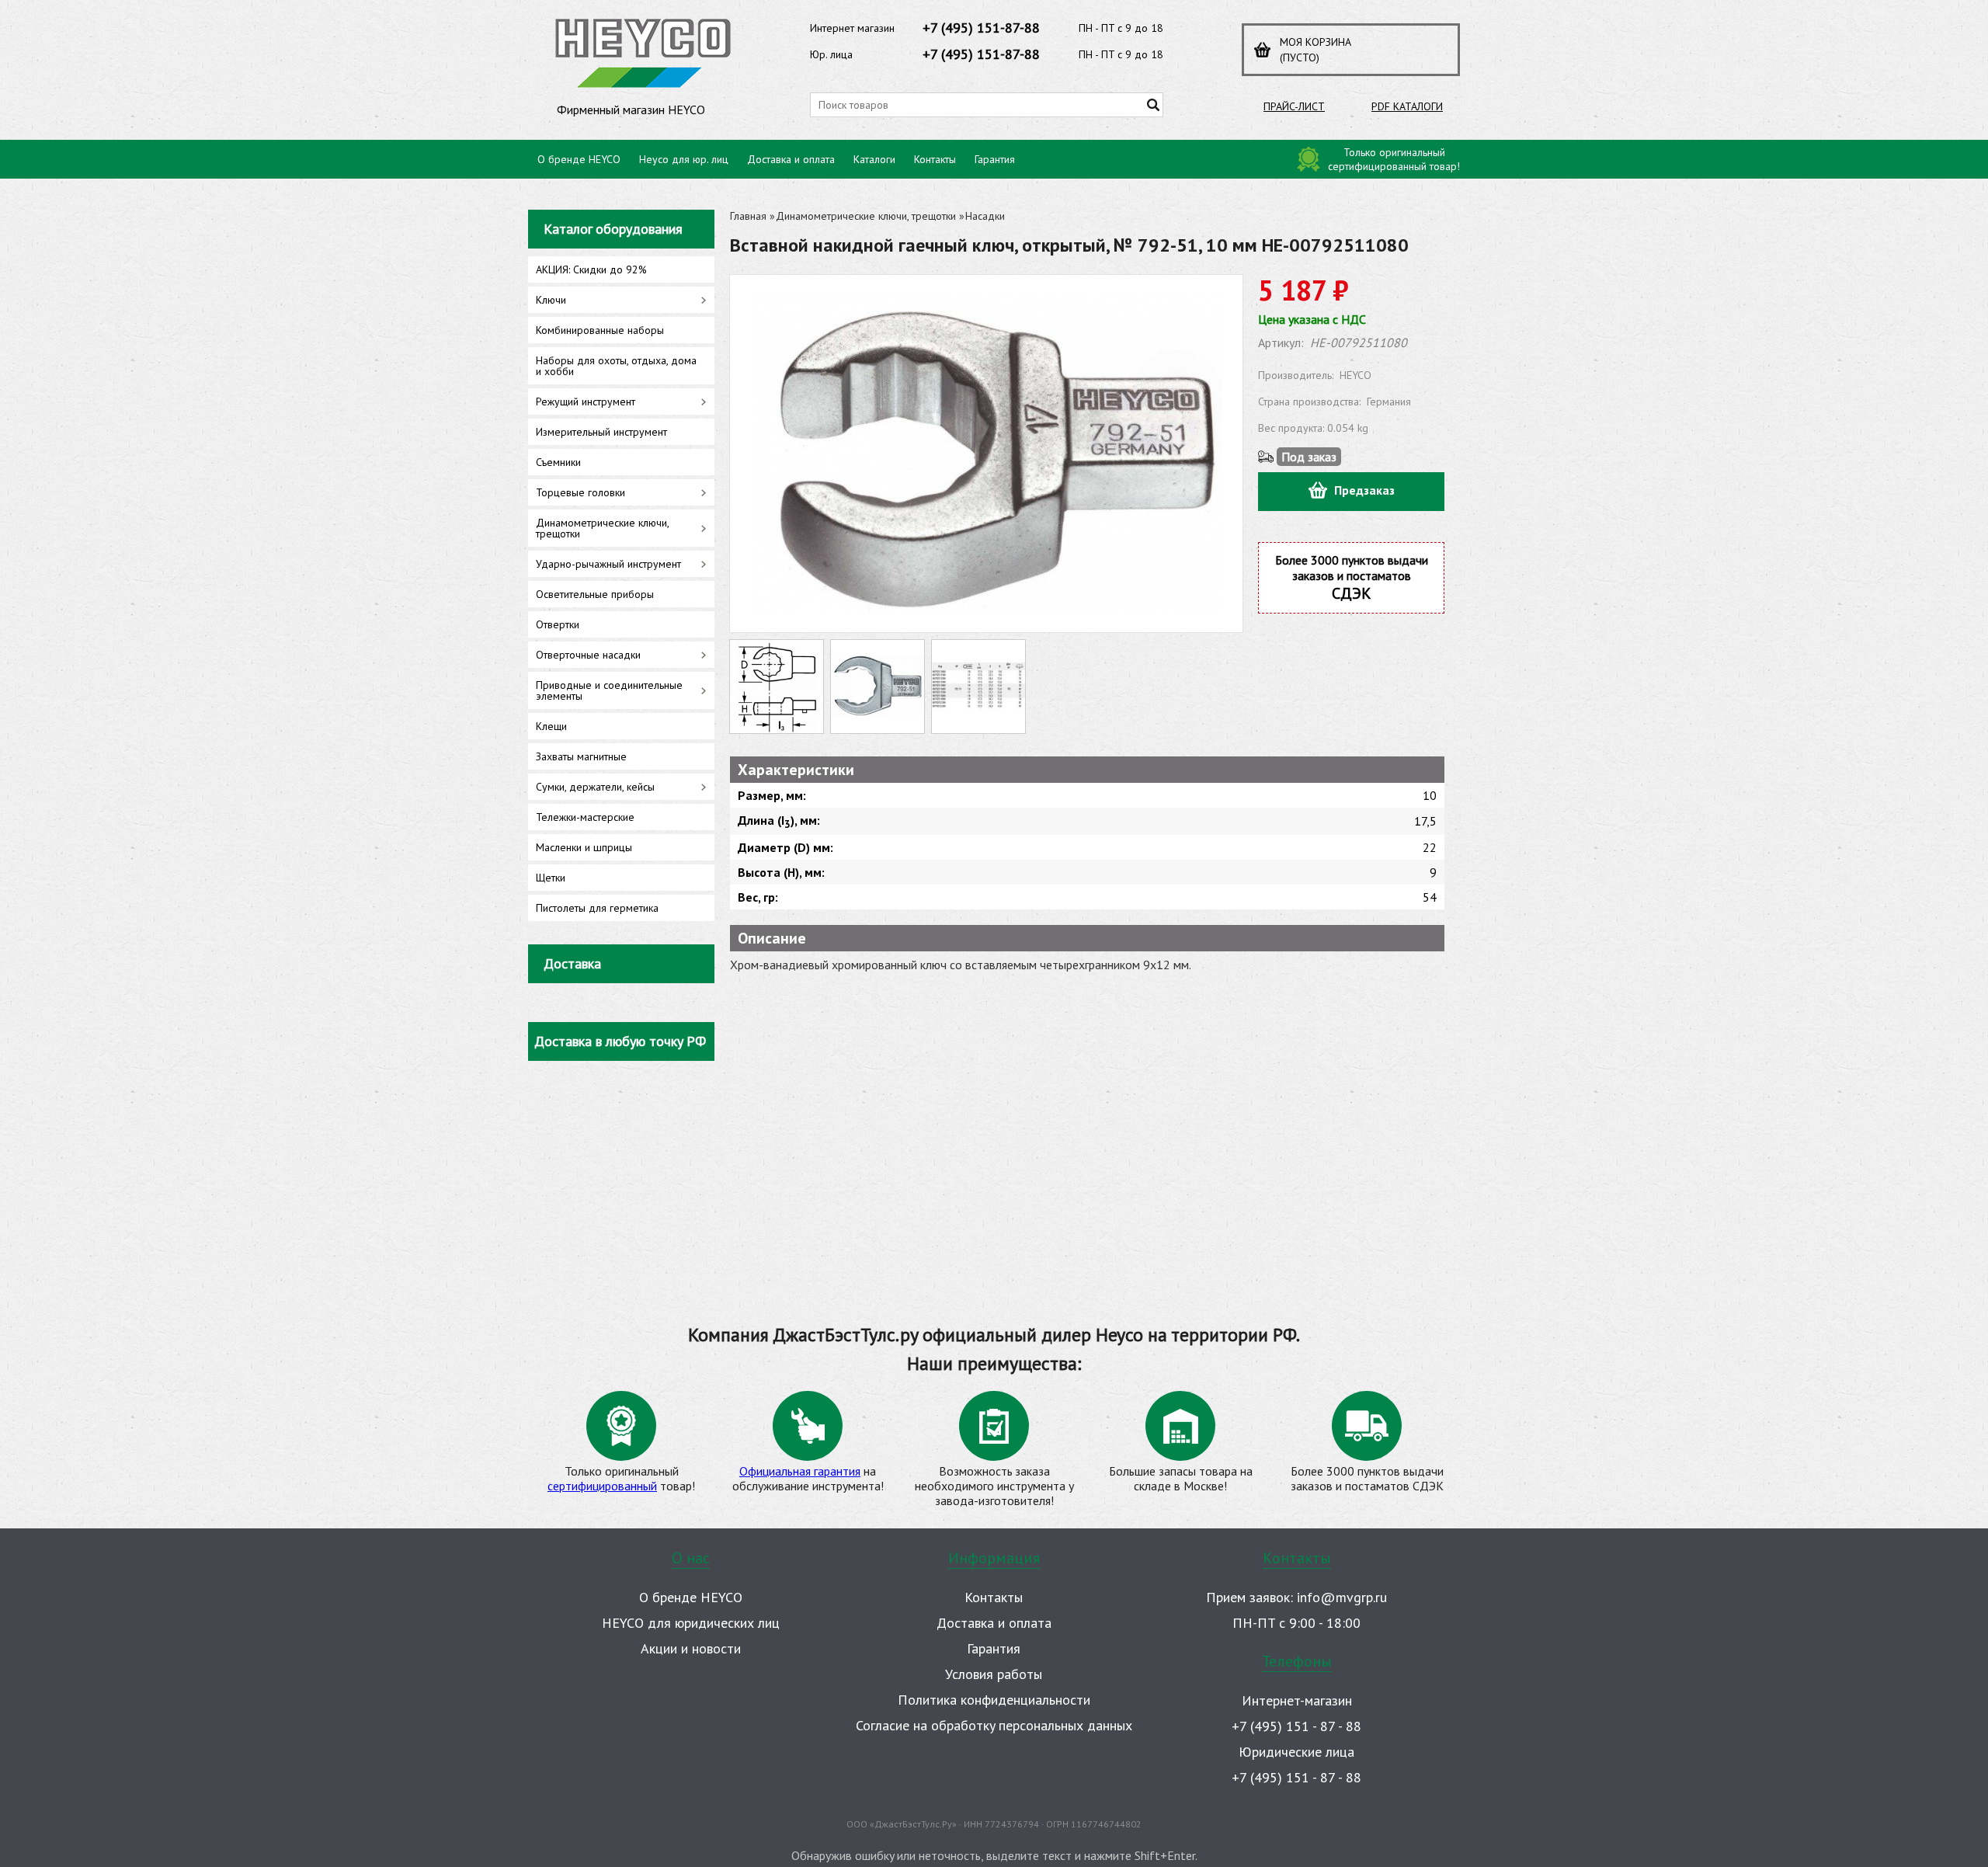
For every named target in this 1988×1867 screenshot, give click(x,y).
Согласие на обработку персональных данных (994, 1725)
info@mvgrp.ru (1342, 1597)
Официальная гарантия (800, 1471)
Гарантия (995, 159)
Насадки (985, 216)
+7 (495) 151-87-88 (981, 28)
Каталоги (874, 159)
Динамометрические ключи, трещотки (866, 216)
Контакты (935, 159)
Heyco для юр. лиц (684, 159)
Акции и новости (691, 1648)
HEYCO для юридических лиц (691, 1623)
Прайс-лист (1294, 106)
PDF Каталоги (1407, 106)
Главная (748, 216)
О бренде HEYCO (579, 159)
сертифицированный (602, 1486)
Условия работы (994, 1674)
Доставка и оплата (791, 159)
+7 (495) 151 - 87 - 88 (1296, 1726)
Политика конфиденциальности (994, 1700)
